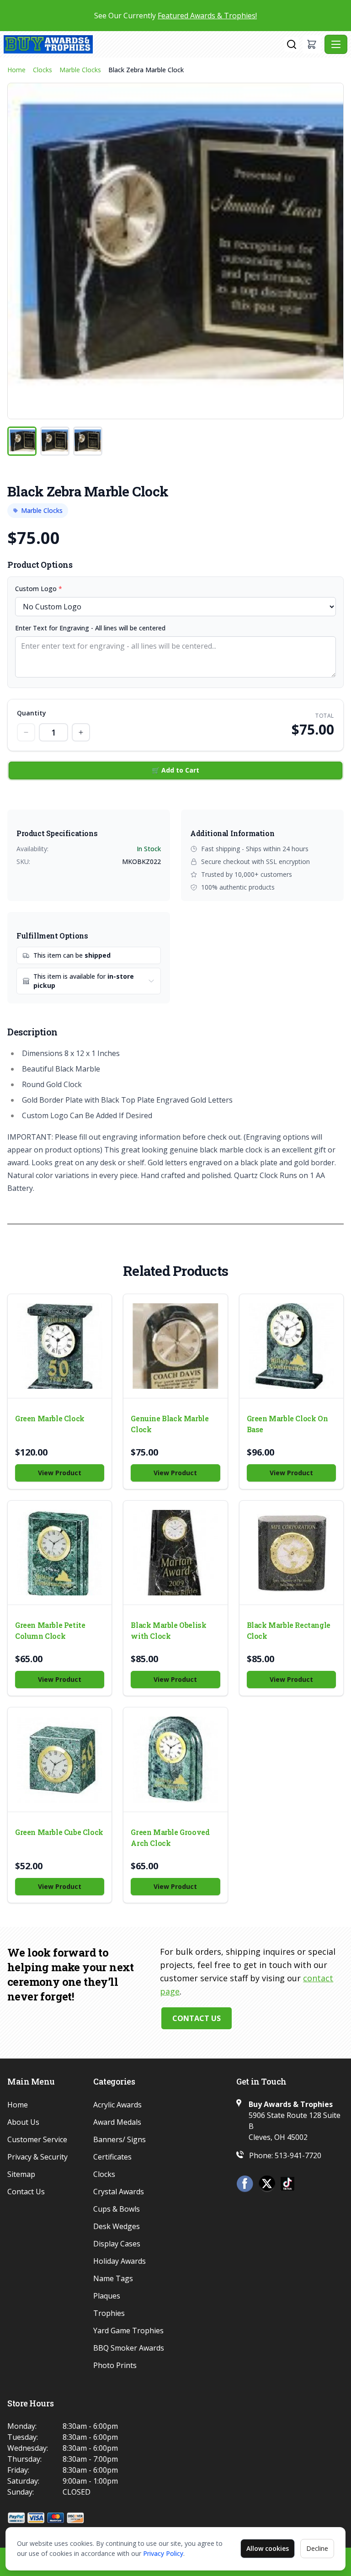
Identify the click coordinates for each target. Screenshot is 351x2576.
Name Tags (113, 2278)
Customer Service (37, 2139)
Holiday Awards (120, 2261)
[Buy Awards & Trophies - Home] (144, 44)
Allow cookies (268, 2548)
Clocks (43, 70)
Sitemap (21, 2174)
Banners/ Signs (120, 2139)
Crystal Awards (119, 2192)
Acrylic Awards (117, 2105)
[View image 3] (88, 441)
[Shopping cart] (312, 44)
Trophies (109, 2313)
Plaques (107, 2296)
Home (16, 70)
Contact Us (197, 2018)
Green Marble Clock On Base (287, 1424)
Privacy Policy (163, 2553)
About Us (23, 2122)
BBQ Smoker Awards (129, 2348)
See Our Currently (175, 16)
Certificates (112, 2157)
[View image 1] (22, 441)
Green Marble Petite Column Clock (50, 1630)
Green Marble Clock (50, 1418)
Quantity (32, 713)
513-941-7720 (298, 2155)
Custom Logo (39, 589)
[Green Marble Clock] (60, 1346)
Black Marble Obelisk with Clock (168, 1630)
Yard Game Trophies (128, 2331)
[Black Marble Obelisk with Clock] (175, 1553)
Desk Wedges (117, 2226)
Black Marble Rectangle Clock (289, 1630)
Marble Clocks (80, 70)
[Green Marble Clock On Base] (291, 1346)
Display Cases (117, 2244)
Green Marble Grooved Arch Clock (170, 1837)
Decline (317, 2548)
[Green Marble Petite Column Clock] (60, 1553)
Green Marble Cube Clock (59, 1832)
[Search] (292, 44)
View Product (60, 1473)
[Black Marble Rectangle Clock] (291, 1553)
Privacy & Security (37, 2157)
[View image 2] (55, 441)
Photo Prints (115, 2365)
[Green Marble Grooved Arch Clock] (175, 1759)
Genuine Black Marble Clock (170, 1424)
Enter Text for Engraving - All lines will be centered (90, 628)
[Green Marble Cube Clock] (60, 1759)
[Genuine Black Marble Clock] (175, 1346)
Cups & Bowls (117, 2209)
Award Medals (117, 2122)
